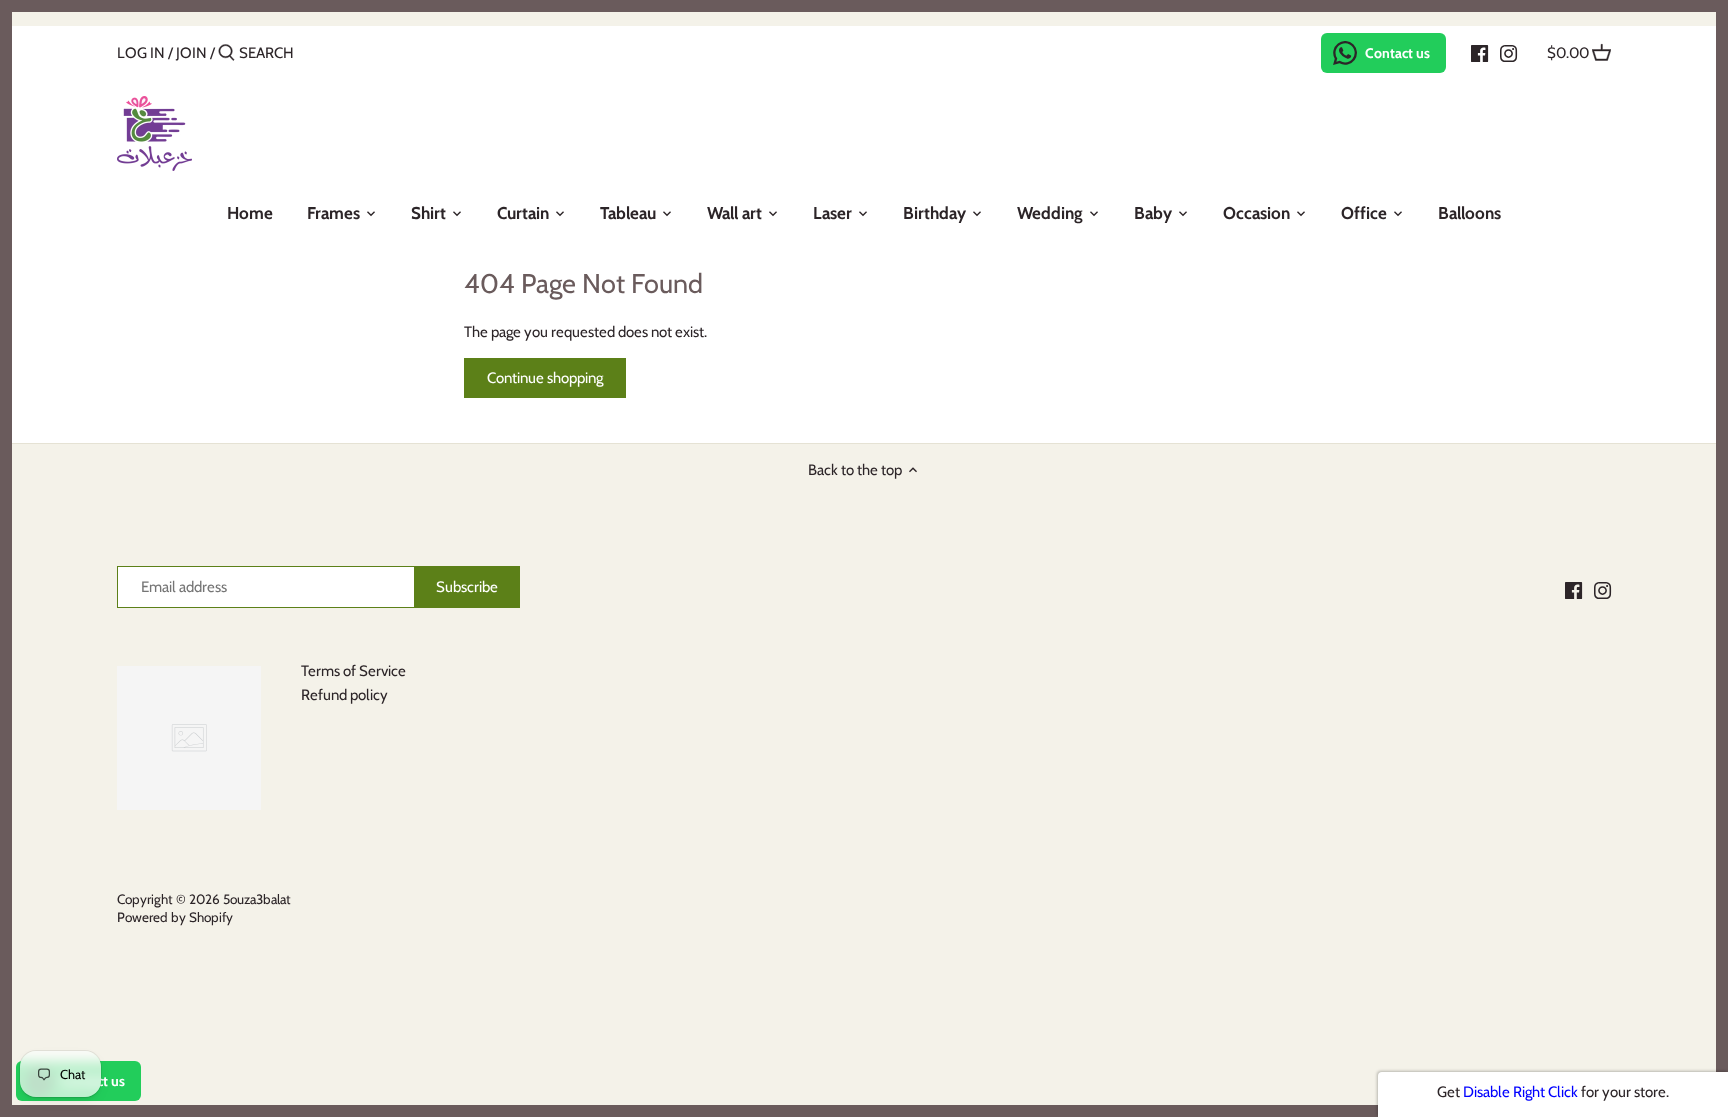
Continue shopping (545, 378)
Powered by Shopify (175, 917)
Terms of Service (353, 671)
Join (191, 53)
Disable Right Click (1520, 1092)
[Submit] (226, 53)
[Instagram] (1508, 52)
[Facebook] (1479, 52)
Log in (141, 53)
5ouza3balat (257, 899)
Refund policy (344, 695)
